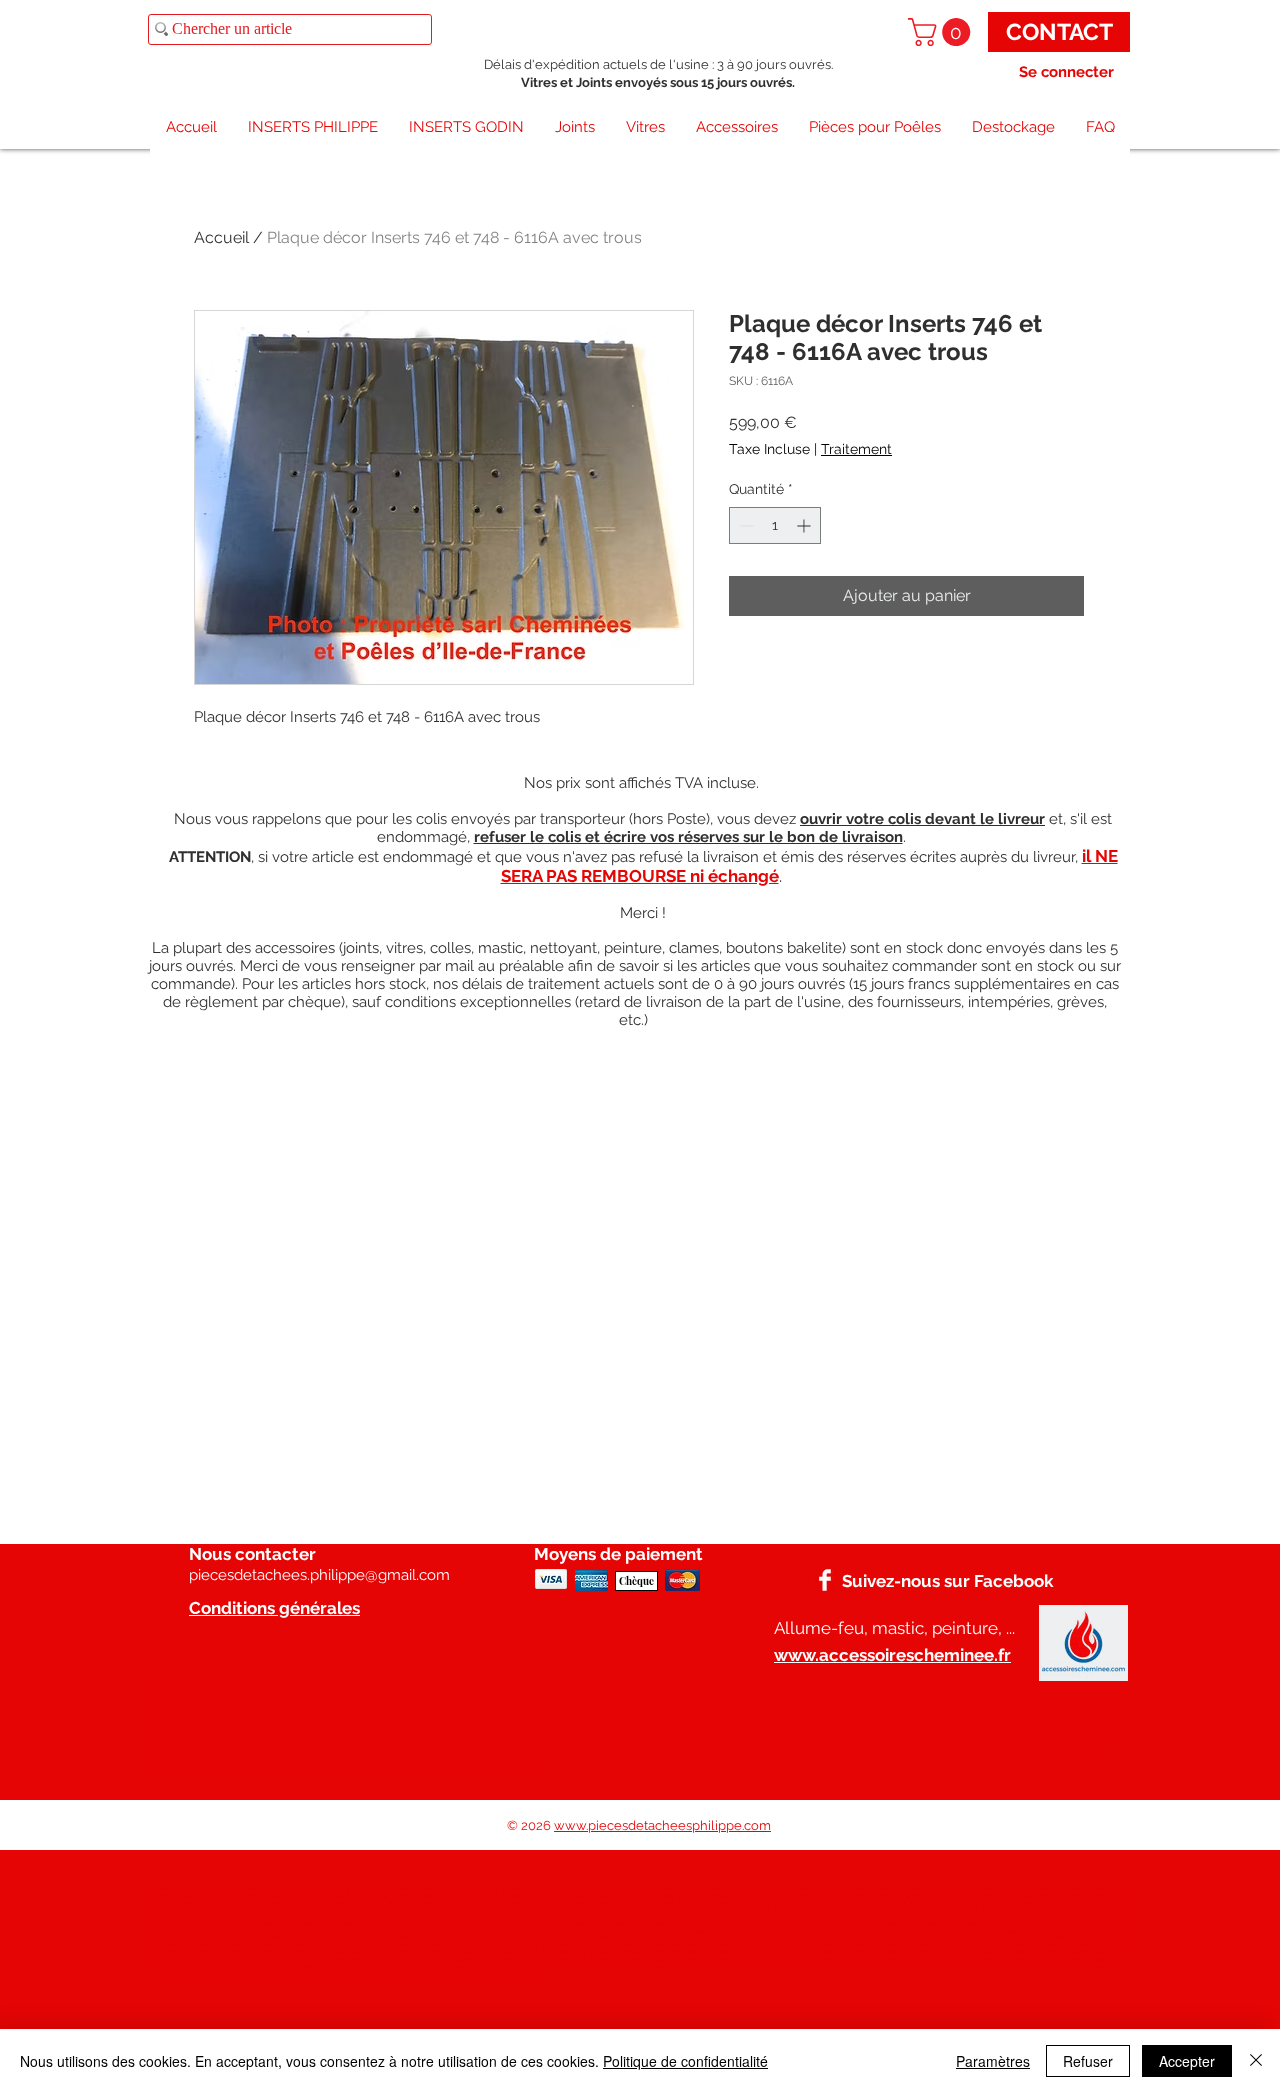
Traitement (856, 449)
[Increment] (805, 525)
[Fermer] (1256, 2061)
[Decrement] (744, 525)
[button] (942, 32)
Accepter (1187, 2061)
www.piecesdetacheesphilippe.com (662, 1825)
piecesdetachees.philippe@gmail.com (319, 1575)
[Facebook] (825, 1580)
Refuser (1088, 2061)
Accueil (221, 237)
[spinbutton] (775, 525)
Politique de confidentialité (685, 2061)
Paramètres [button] (993, 2061)
